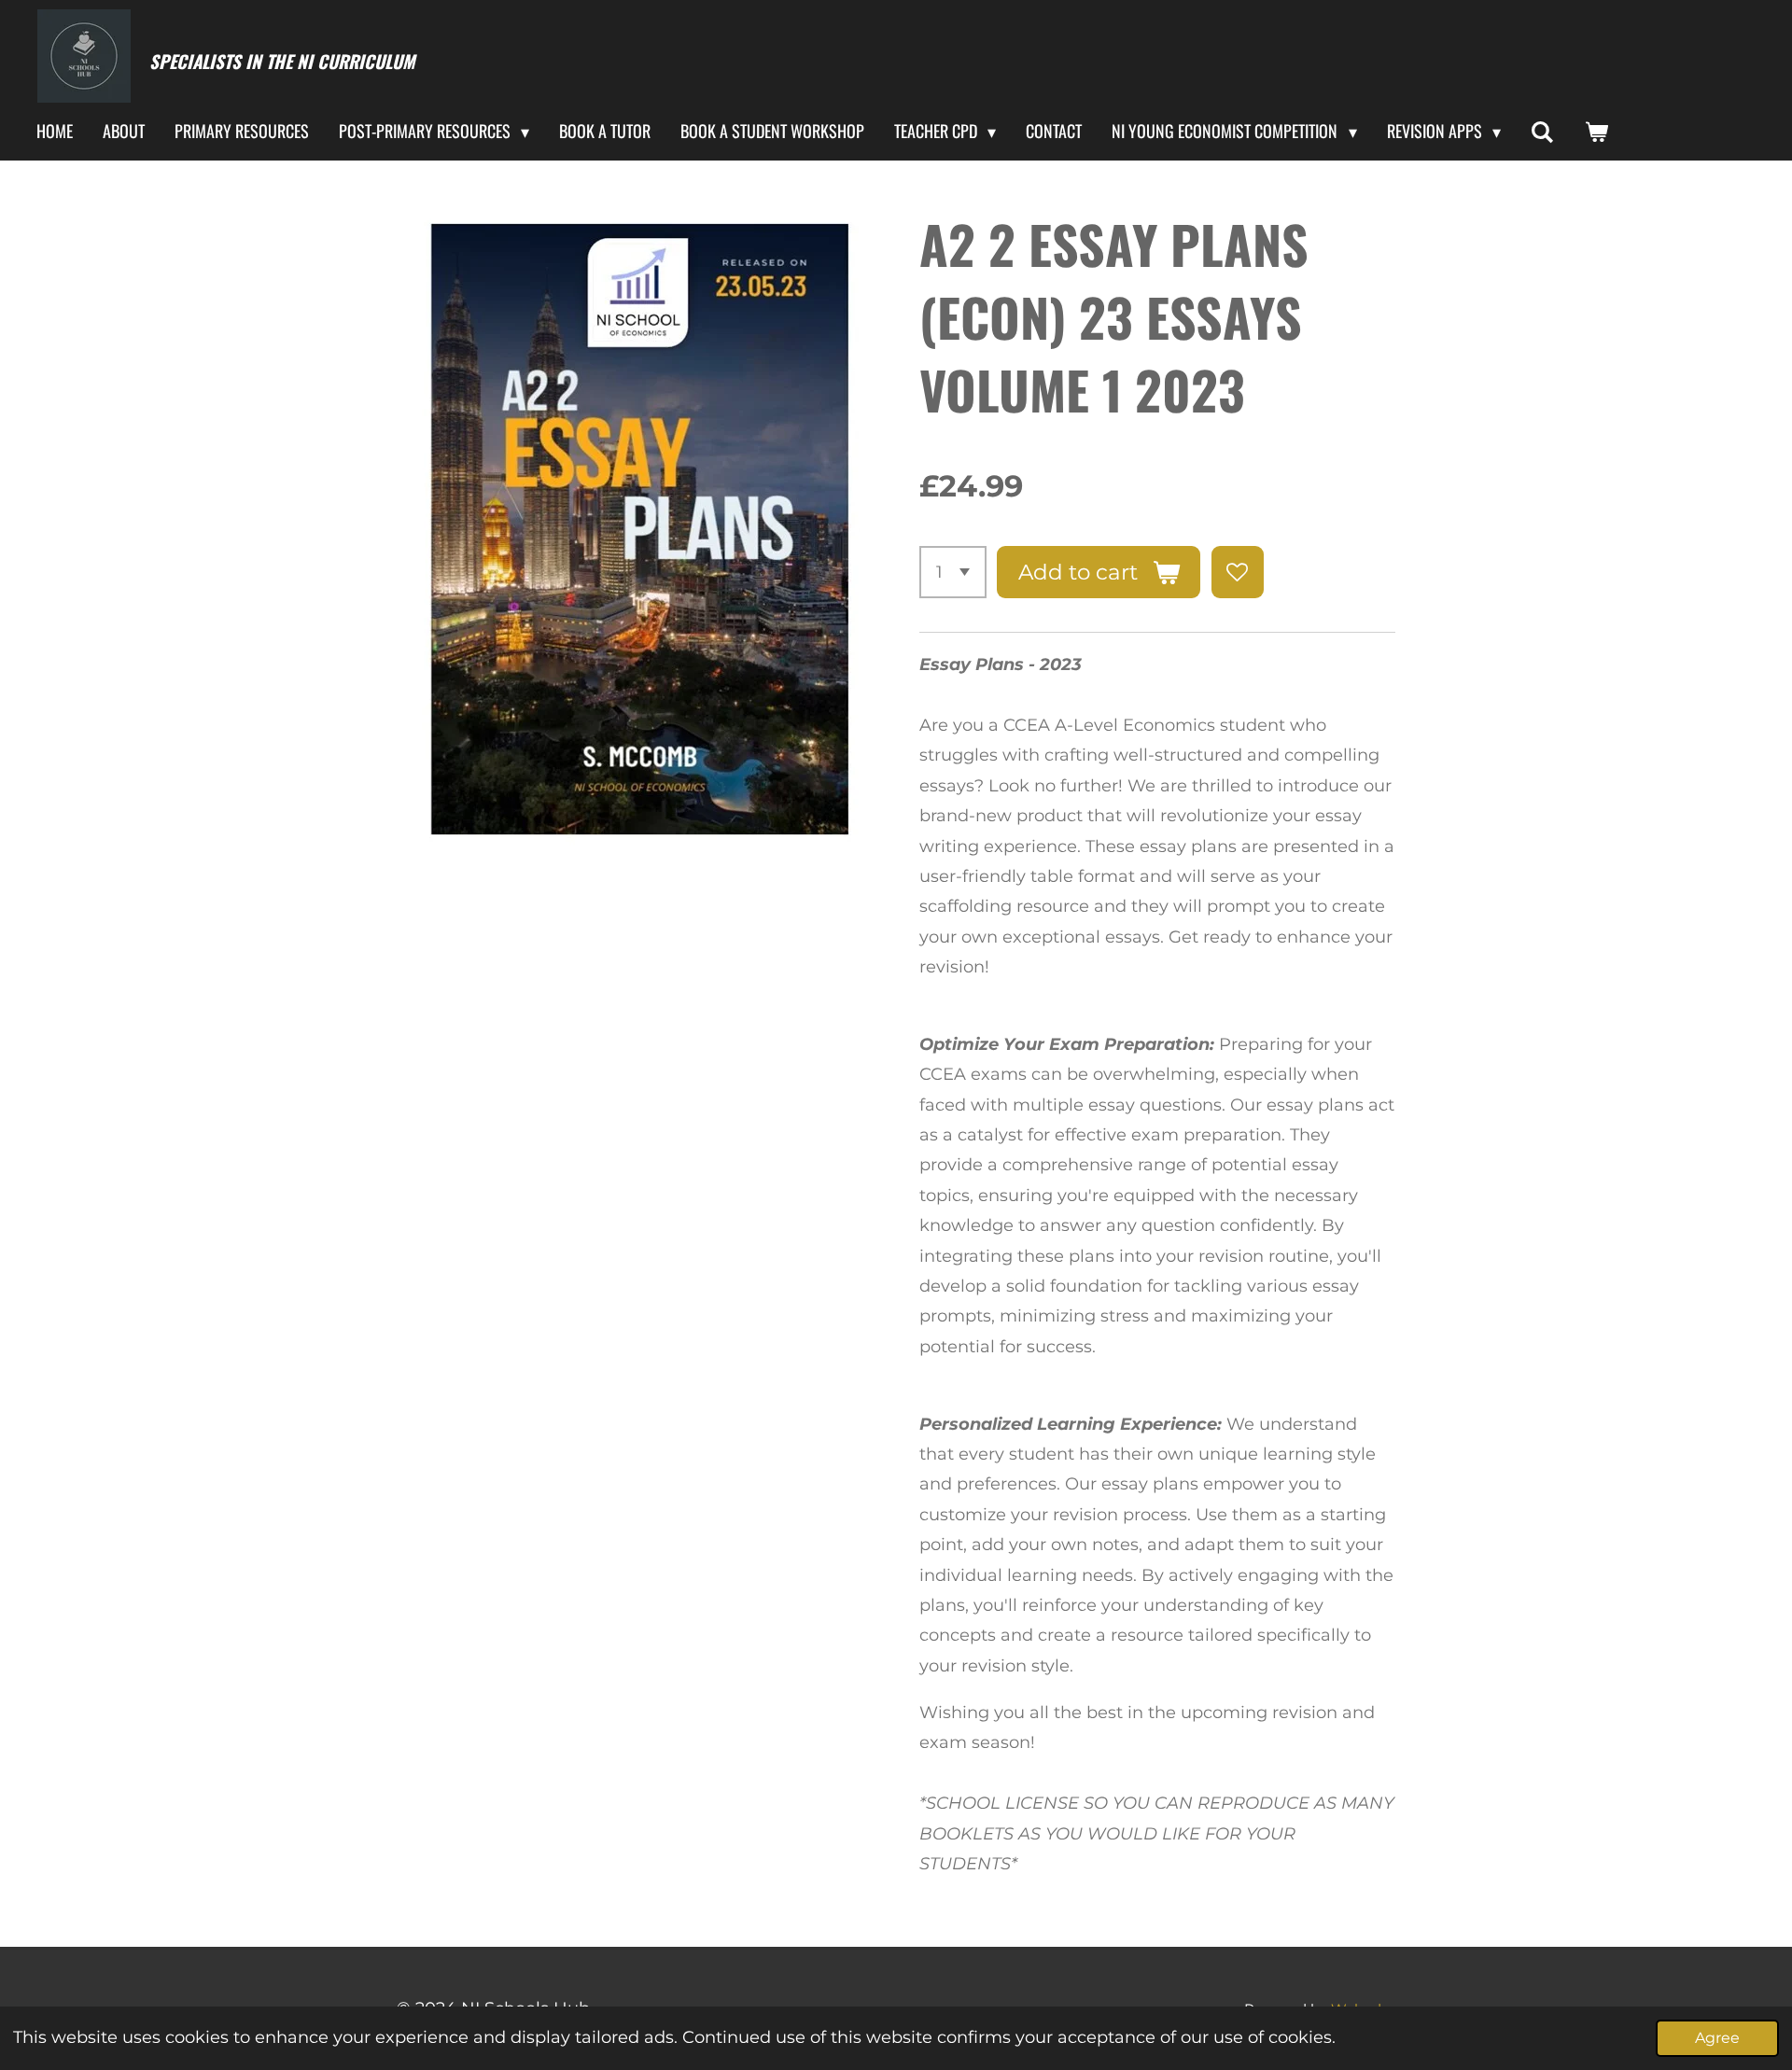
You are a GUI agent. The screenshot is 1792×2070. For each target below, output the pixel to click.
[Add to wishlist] (1238, 572)
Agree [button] (1717, 2037)
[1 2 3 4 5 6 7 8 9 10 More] (953, 572)
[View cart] (1596, 132)
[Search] (1542, 132)
